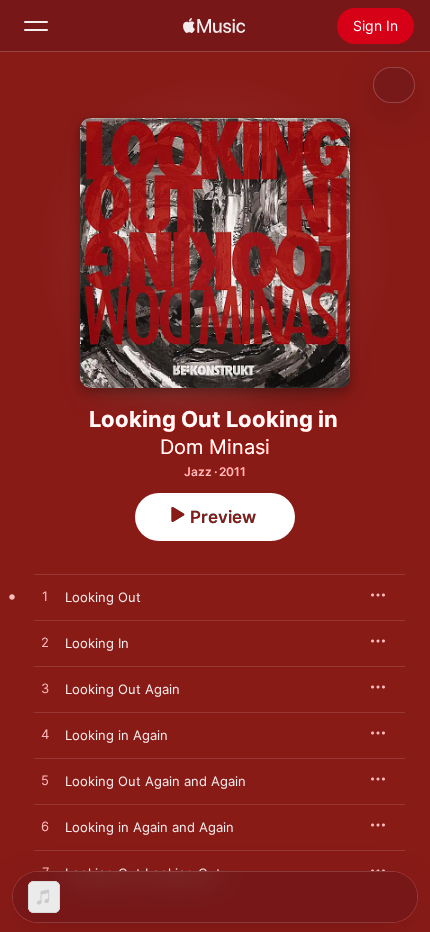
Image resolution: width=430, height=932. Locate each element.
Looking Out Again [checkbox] (122, 689)
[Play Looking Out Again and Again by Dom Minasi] (45, 781)
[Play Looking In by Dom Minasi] (45, 643)
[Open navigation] (36, 26)
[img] (214, 26)
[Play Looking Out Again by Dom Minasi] (45, 689)
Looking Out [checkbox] (103, 597)
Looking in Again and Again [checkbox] (149, 827)
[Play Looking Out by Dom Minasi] (45, 597)
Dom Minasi (215, 447)
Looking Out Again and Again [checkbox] (155, 781)
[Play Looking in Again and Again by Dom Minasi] (45, 827)
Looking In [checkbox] (97, 643)
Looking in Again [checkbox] (116, 735)
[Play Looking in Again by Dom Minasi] (45, 735)
